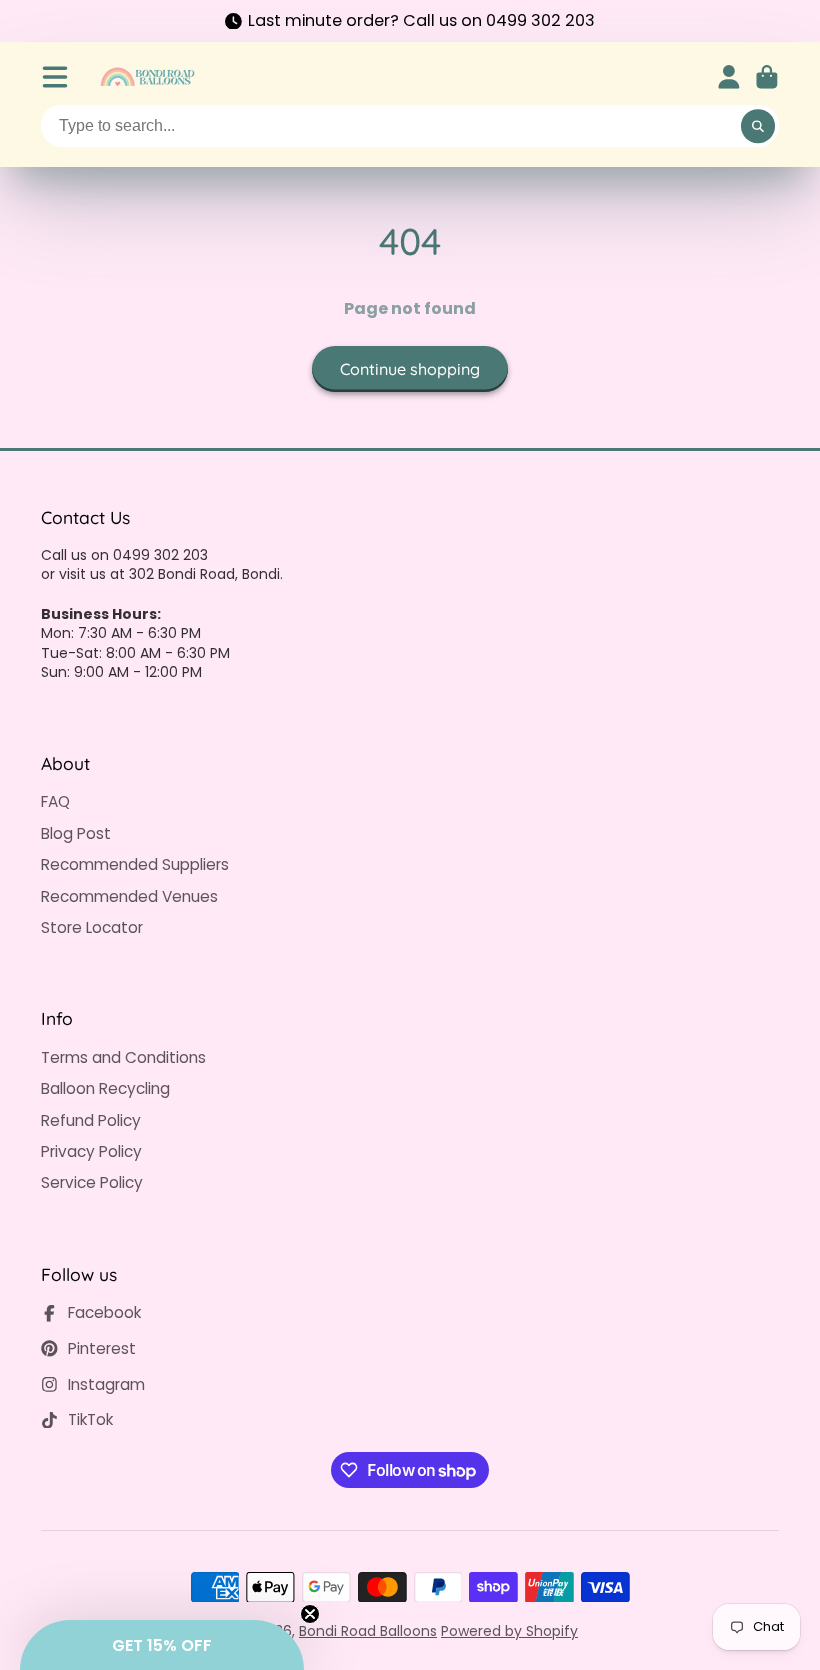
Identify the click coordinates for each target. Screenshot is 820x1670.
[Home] (147, 77)
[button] (162, 1645)
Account (729, 77)
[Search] (758, 126)
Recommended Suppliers (135, 864)
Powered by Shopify (509, 1631)
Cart (767, 77)
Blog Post (76, 833)
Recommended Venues (129, 896)
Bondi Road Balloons (368, 1631)
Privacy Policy (91, 1151)
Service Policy (92, 1182)
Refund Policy (91, 1120)
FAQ (55, 801)
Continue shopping (410, 369)
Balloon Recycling (105, 1088)
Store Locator (92, 927)
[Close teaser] (310, 1614)
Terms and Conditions (123, 1057)
